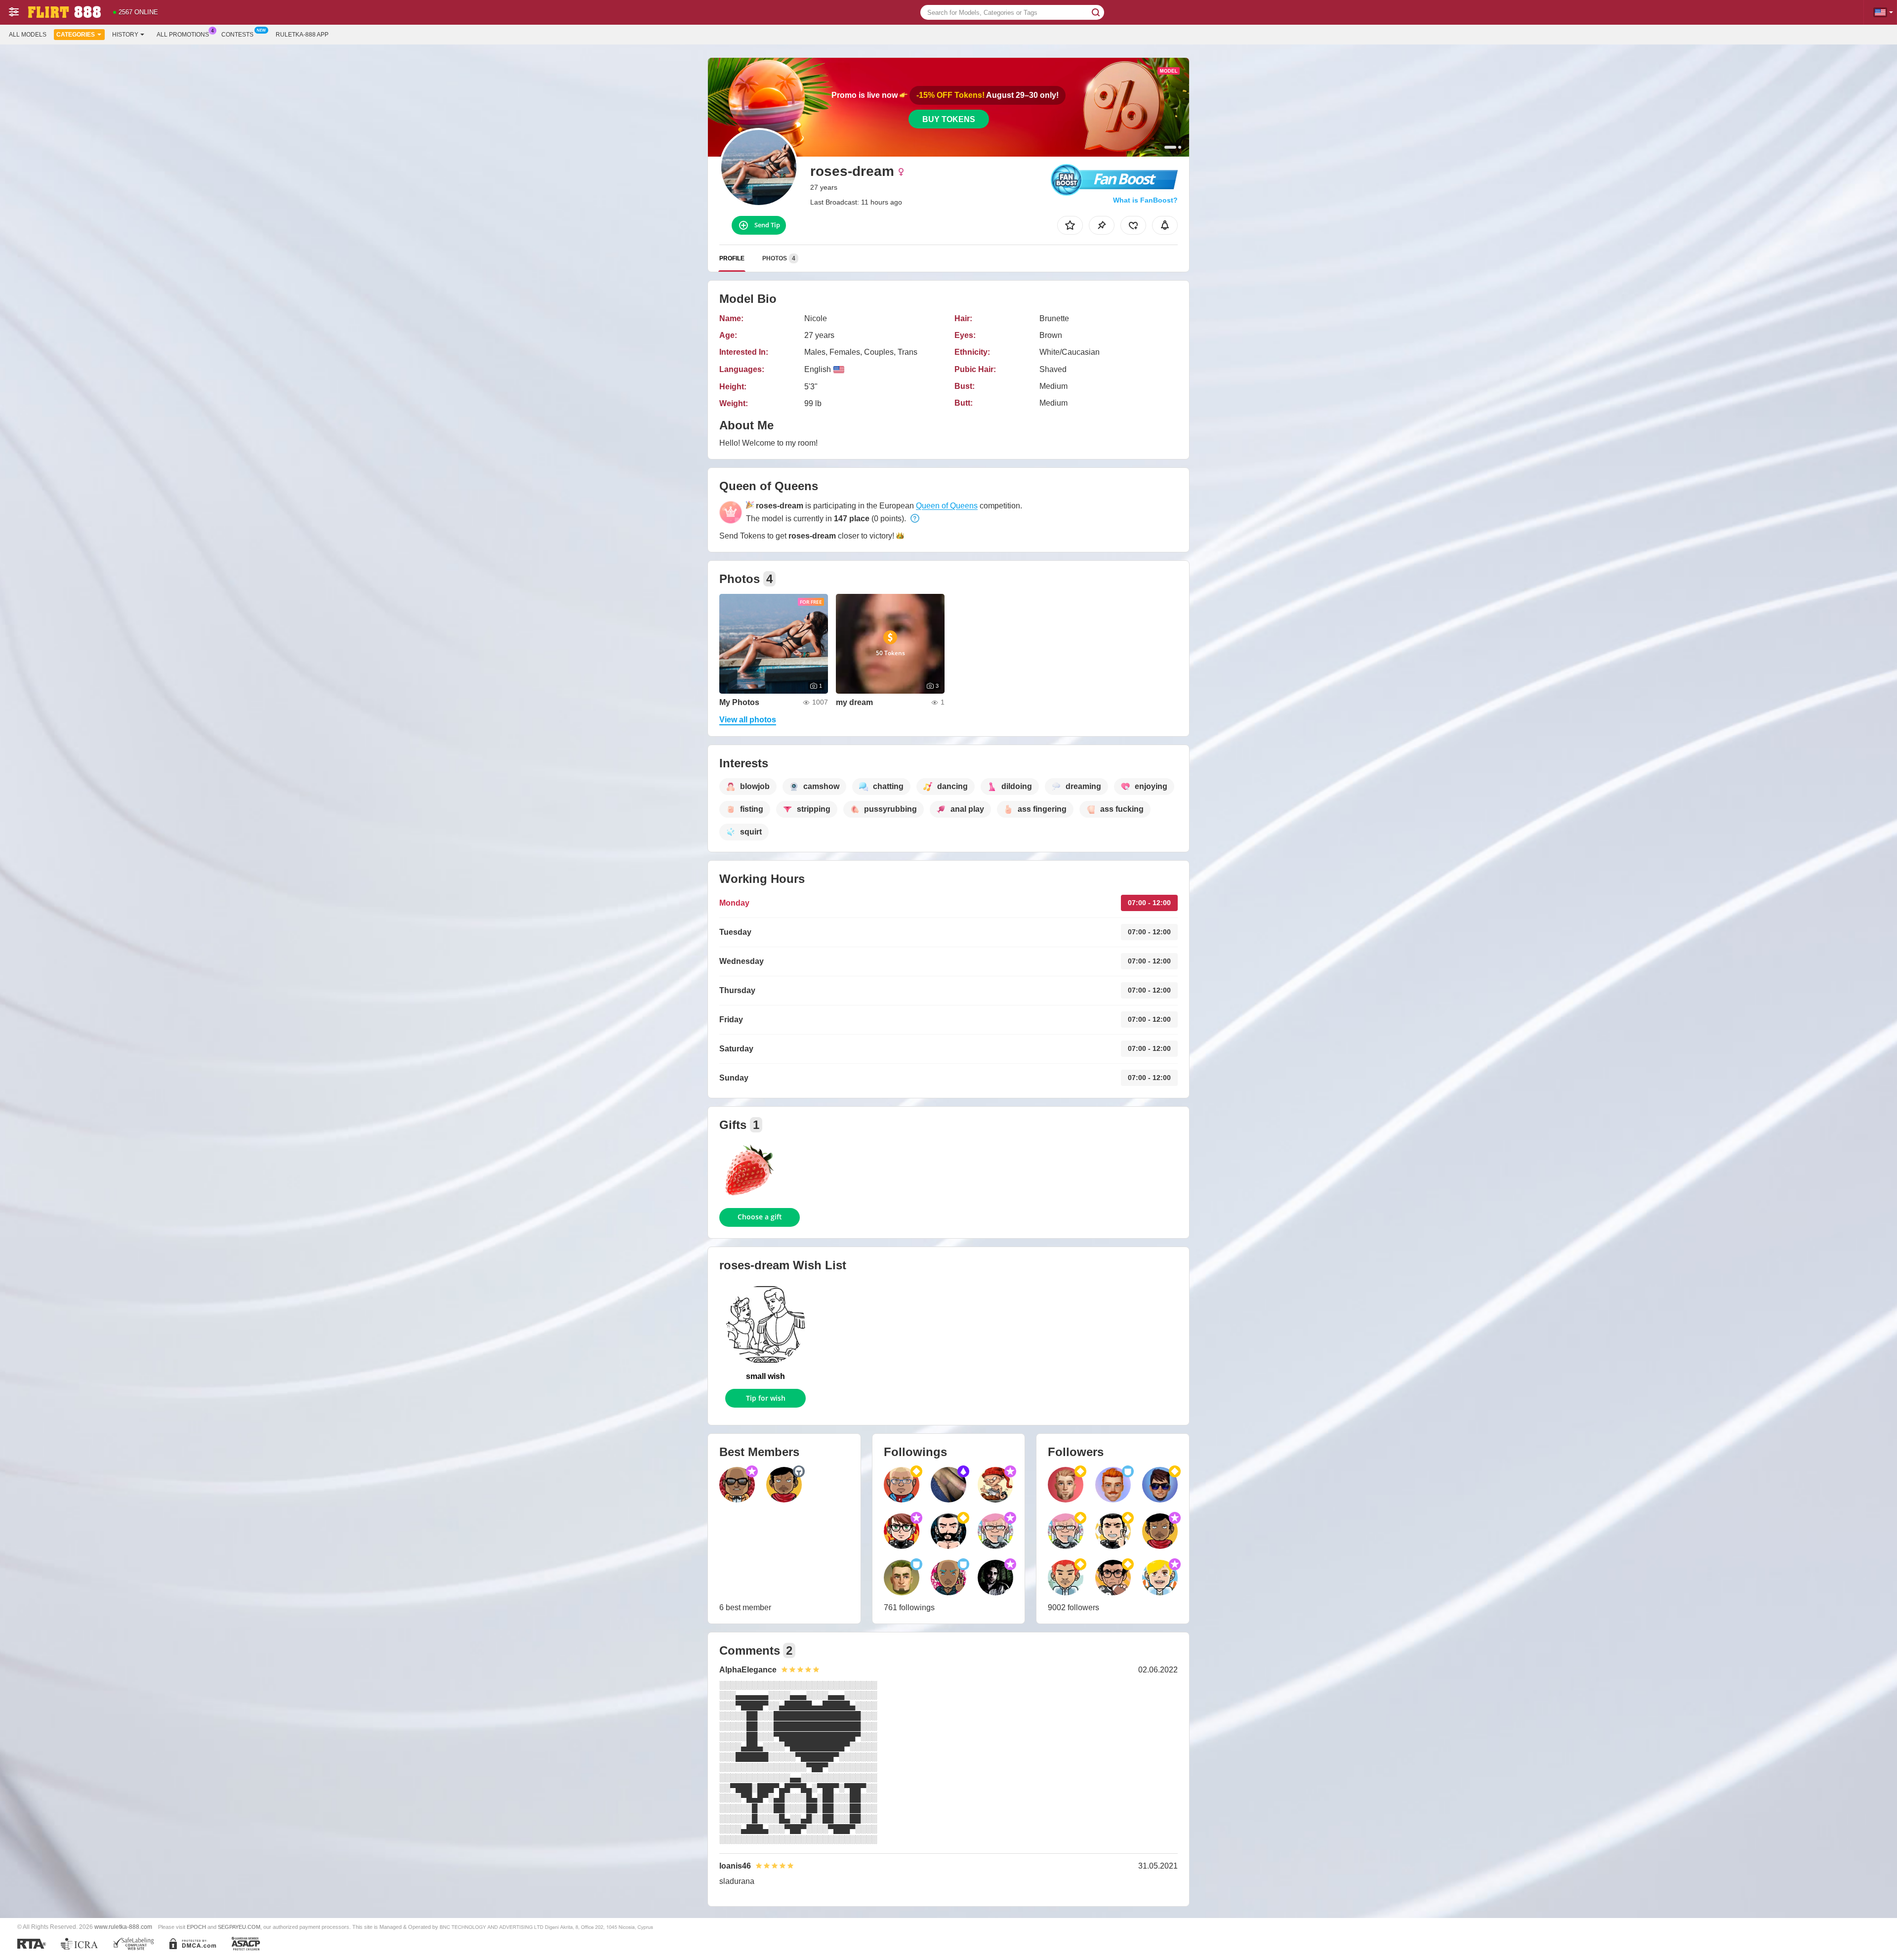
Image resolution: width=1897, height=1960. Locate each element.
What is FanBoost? (1145, 200)
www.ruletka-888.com (123, 1927)
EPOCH (196, 1927)
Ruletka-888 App (302, 35)
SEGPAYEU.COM (239, 1927)
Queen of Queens (947, 506)
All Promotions (183, 35)
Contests (237, 35)
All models (28, 35)
